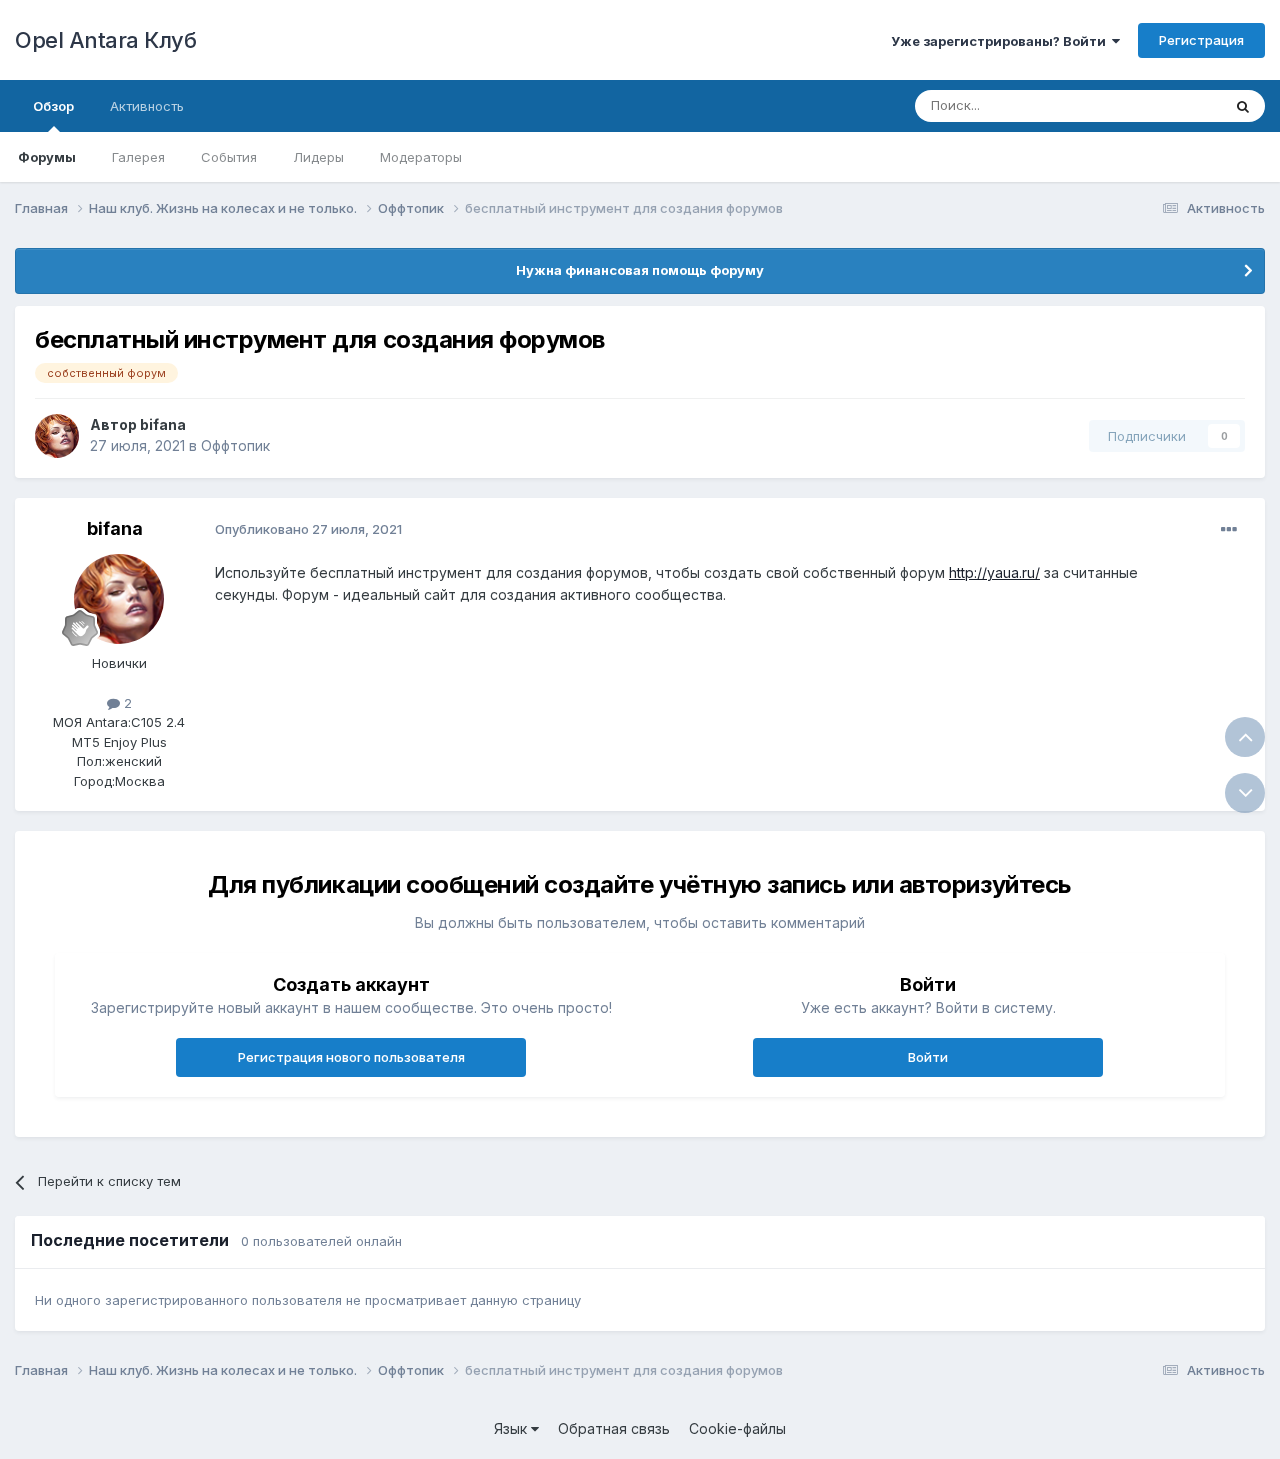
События (229, 157)
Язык (512, 1428)
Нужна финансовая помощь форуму (640, 270)
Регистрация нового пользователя (351, 1057)
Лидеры (318, 157)
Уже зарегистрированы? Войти (1001, 41)
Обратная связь (614, 1428)
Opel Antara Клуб (105, 40)
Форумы (47, 157)
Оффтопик (235, 445)
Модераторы (421, 157)
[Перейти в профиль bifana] (57, 436)
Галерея (138, 157)
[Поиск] (1243, 106)
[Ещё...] (1229, 530)
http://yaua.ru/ (994, 572)
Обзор (53, 106)
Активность (147, 106)
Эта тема (1167, 105)
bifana (163, 424)
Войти (928, 1057)
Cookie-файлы (737, 1428)
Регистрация (1201, 40)
